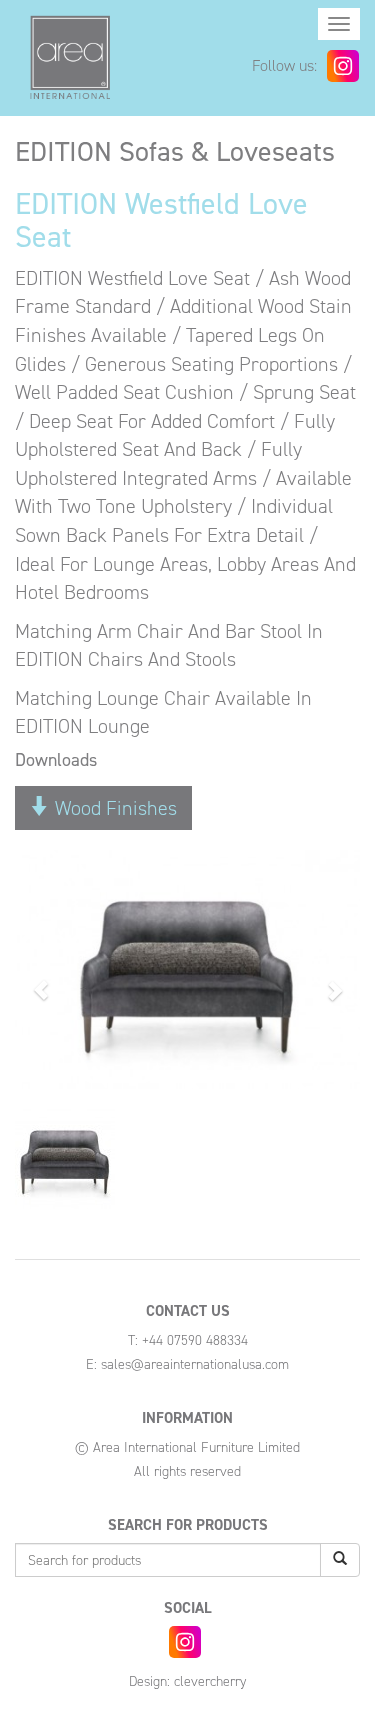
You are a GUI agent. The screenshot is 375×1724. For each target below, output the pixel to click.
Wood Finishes (113, 808)
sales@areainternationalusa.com (195, 1364)
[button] (41, 979)
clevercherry (210, 1681)
